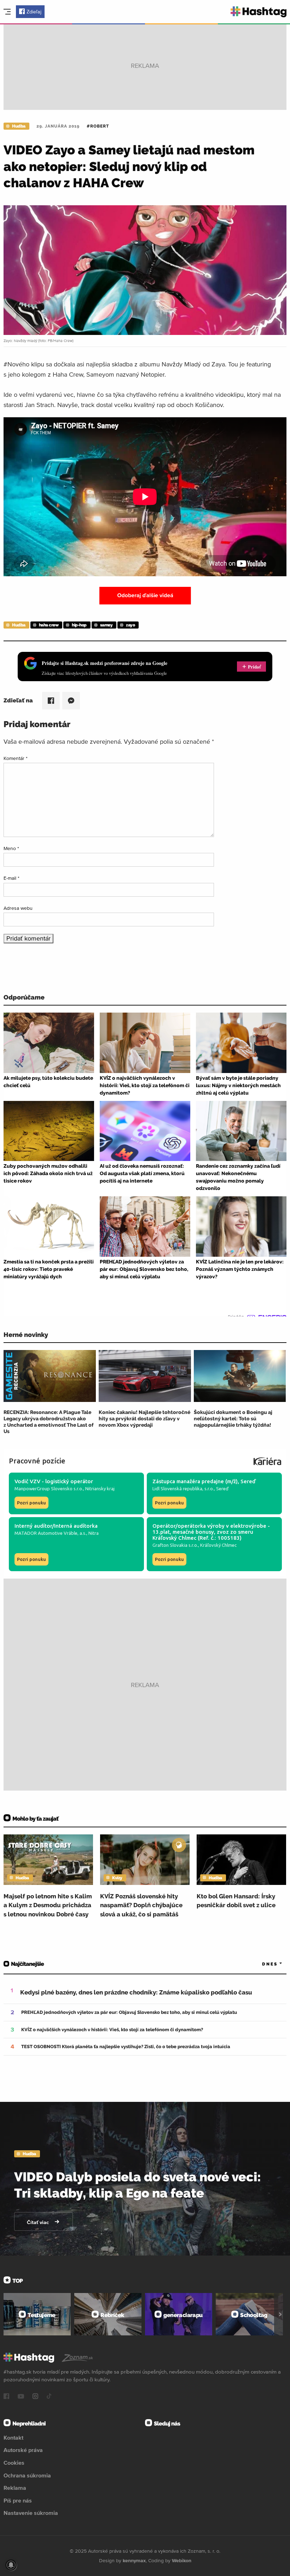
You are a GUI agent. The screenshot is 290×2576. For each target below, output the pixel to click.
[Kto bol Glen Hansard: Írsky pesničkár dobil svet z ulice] (241, 1859)
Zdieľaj (34, 12)
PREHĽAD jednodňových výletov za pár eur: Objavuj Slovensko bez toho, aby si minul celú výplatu (129, 2012)
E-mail (11, 878)
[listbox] (262, 1964)
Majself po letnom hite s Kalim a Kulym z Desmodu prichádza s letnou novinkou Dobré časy (48, 1905)
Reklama (15, 2488)
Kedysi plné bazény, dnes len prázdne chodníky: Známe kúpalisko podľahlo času (136, 1992)
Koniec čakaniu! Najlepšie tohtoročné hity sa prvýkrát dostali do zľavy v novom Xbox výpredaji (144, 1419)
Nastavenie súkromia (31, 2513)
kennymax (134, 2560)
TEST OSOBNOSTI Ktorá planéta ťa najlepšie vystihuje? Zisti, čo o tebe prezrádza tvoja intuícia (126, 2047)
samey (106, 625)
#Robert (98, 126)
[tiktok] (49, 2397)
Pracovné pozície (37, 1461)
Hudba (19, 126)
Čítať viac (39, 2222)
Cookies (14, 2463)
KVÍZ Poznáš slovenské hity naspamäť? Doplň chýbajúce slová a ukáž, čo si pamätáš (141, 1905)
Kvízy (117, 1878)
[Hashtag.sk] (259, 12)
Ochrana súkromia (27, 2475)
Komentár (16, 758)
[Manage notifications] (11, 2565)
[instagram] (35, 2397)
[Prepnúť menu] (7, 12)
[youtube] (21, 2397)
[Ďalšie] (280, 2314)
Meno (11, 848)
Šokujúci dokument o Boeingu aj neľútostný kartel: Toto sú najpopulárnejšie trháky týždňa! (233, 1419)
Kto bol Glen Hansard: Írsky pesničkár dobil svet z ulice (236, 1901)
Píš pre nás (18, 2500)
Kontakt (13, 2438)
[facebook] (6, 2397)
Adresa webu (18, 908)
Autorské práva (23, 2450)
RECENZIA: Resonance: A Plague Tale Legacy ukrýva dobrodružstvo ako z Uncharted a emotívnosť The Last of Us (48, 1422)
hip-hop (79, 625)
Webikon (182, 2560)
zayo (130, 625)
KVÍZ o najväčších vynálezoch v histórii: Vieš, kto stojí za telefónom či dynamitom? (112, 2030)
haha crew (49, 625)
